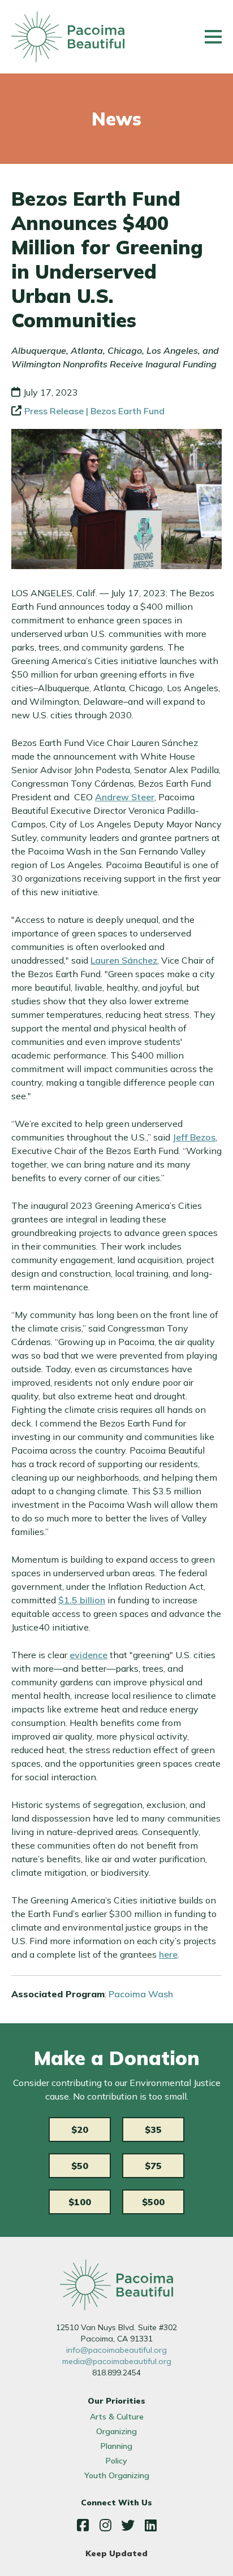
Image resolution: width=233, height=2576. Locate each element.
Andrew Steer (125, 797)
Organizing (116, 2431)
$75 (153, 2166)
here (168, 1954)
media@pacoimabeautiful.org (117, 2361)
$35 (153, 2130)
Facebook (83, 2525)
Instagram (105, 2525)
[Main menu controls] (213, 37)
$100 (80, 2202)
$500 (153, 2202)
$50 (80, 2166)
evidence (89, 1655)
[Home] (68, 37)
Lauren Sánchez (124, 960)
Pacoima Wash (141, 1994)
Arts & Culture (117, 2417)
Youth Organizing (117, 2475)
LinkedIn (150, 2525)
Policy (116, 2461)
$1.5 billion (82, 1600)
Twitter (128, 2525)
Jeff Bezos (194, 1137)
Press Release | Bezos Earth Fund (94, 411)
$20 (80, 2130)
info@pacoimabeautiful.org (116, 2350)
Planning (116, 2446)
